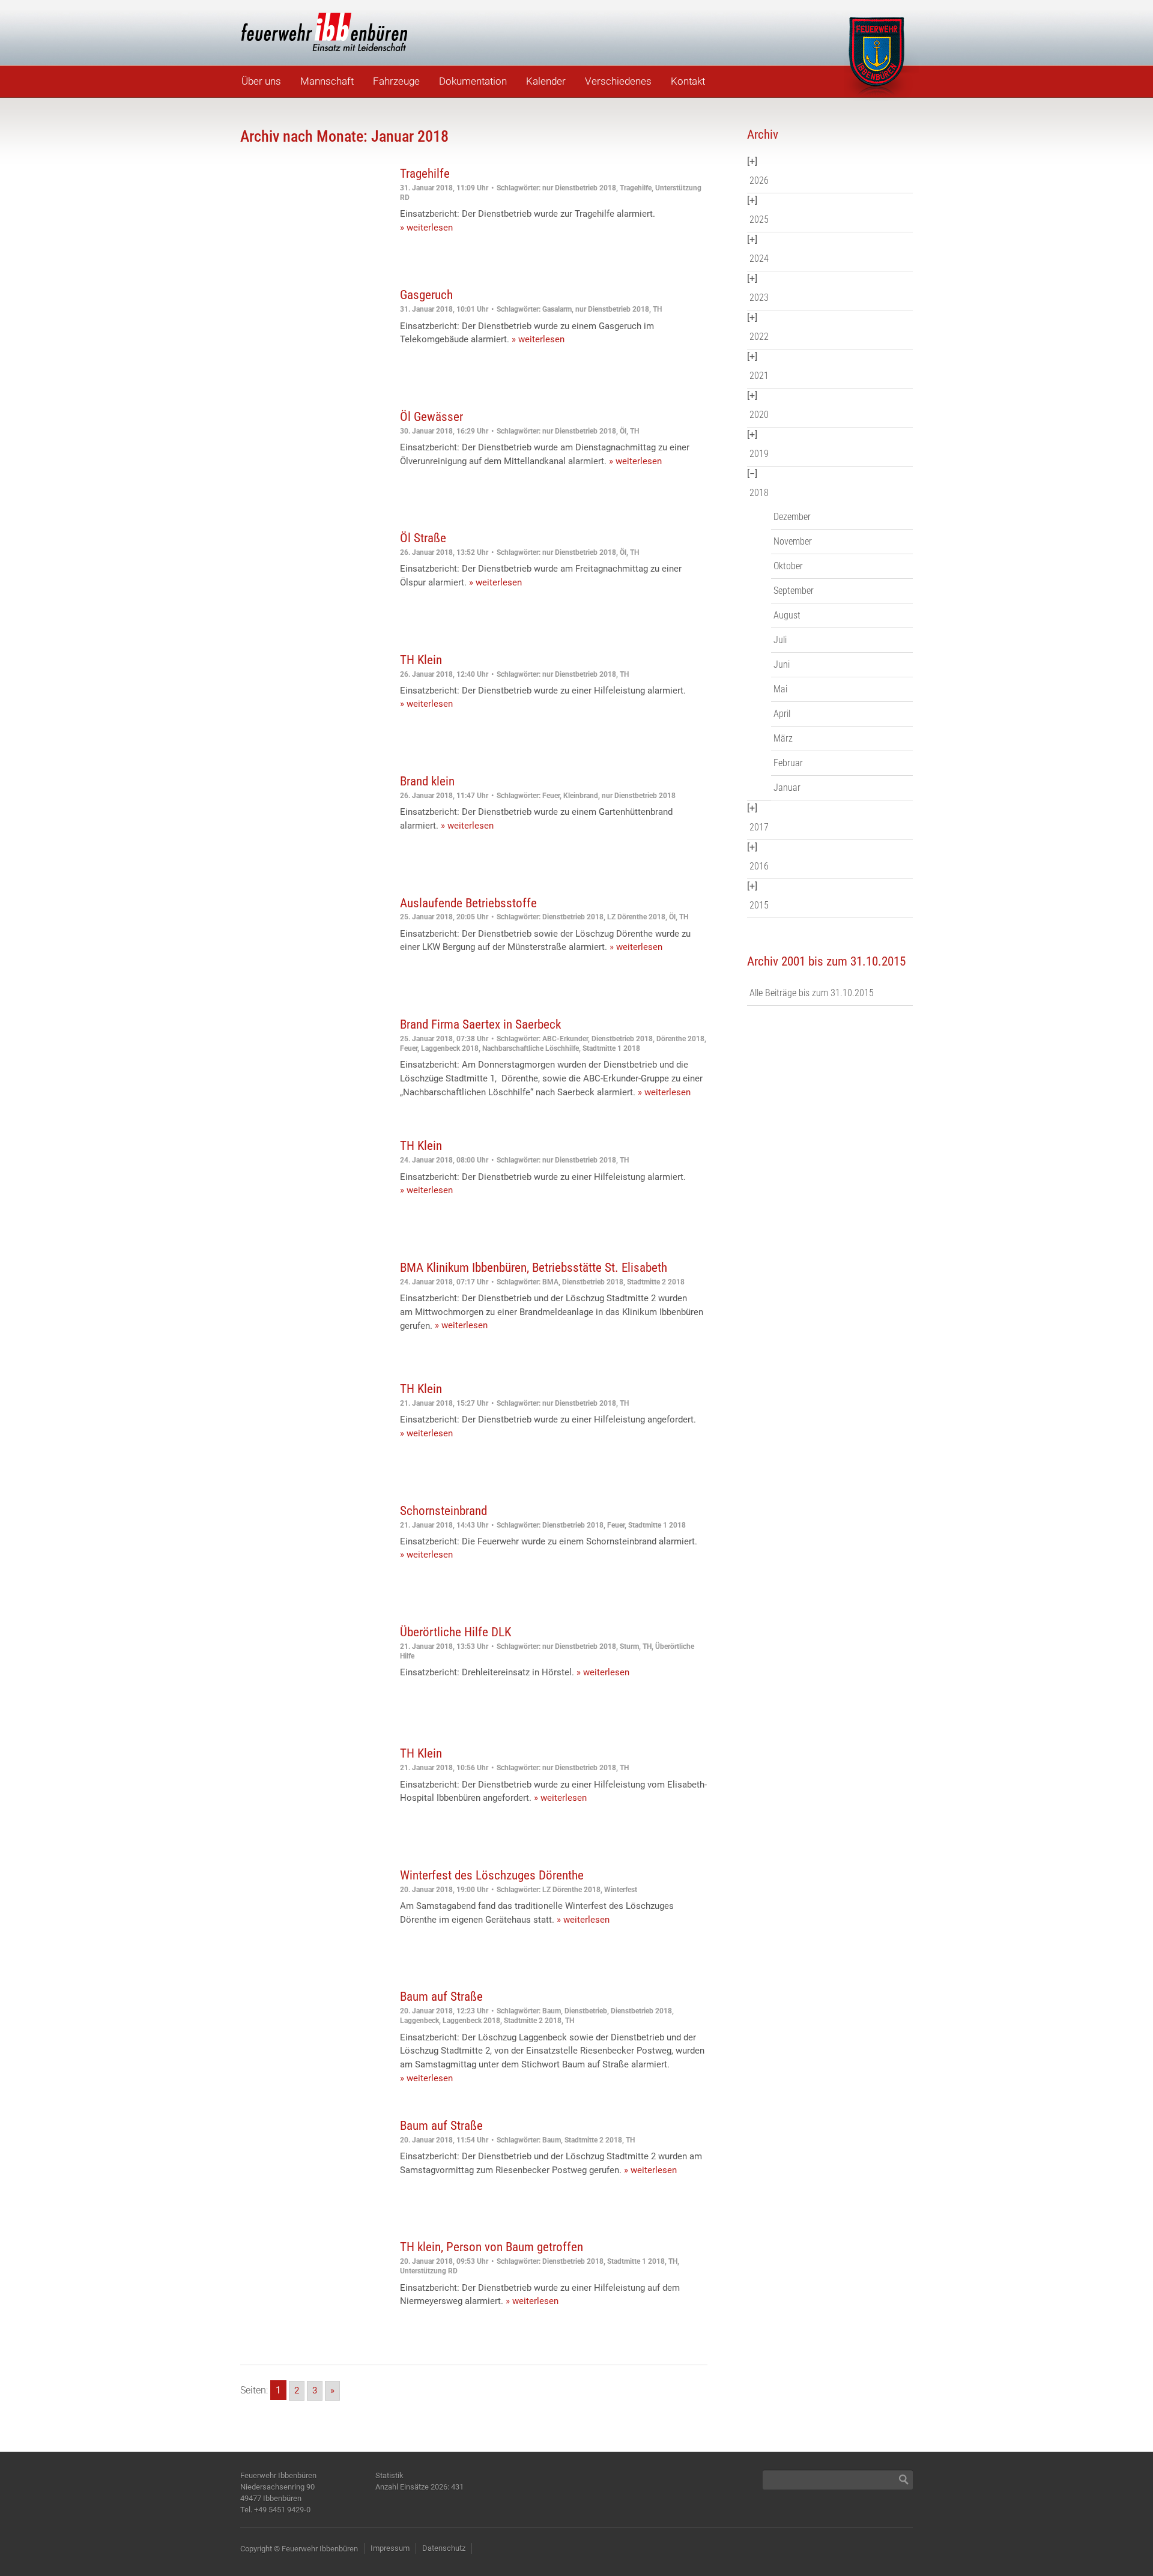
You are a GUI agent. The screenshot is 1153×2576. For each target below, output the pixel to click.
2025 (759, 219)
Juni (782, 664)
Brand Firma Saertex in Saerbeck (480, 1024)
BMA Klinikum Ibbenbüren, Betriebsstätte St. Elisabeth (534, 1268)
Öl (623, 431)
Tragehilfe (425, 174)
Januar (787, 788)
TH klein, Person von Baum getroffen (492, 2247)
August (787, 615)
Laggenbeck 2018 (450, 1048)
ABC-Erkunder (565, 1039)
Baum (552, 2011)
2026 (759, 180)
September (794, 591)
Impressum (390, 2548)
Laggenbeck (419, 2021)
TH (657, 309)
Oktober (788, 566)
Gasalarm (557, 309)
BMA (550, 1282)
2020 (759, 415)
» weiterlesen (426, 228)
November (793, 541)
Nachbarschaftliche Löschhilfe (531, 1048)
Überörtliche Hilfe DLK (455, 1632)
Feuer (551, 796)
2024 (759, 259)
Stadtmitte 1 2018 (611, 1048)
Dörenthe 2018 (680, 1039)
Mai (780, 689)
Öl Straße (423, 538)
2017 (759, 827)
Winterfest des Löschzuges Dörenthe (492, 1875)
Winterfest (621, 1890)
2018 (759, 493)
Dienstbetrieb (586, 2011)
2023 (759, 298)
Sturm (629, 1646)
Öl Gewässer (431, 417)
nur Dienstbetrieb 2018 (579, 188)
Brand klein (427, 781)
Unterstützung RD (429, 2271)
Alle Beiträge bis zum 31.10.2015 (812, 993)
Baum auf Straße (441, 1997)
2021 (759, 376)
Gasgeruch (426, 295)
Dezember (792, 517)
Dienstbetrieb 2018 (573, 917)
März (783, 738)
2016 (759, 866)
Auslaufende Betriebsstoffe (468, 903)
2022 (759, 337)
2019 (759, 454)
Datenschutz (444, 2548)
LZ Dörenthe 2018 (636, 917)
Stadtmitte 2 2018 (656, 1282)
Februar (788, 763)
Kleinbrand (581, 796)
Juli (780, 640)
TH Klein (421, 660)
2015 (759, 905)
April (782, 714)
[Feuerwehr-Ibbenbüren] (324, 32)
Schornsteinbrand (443, 1511)
